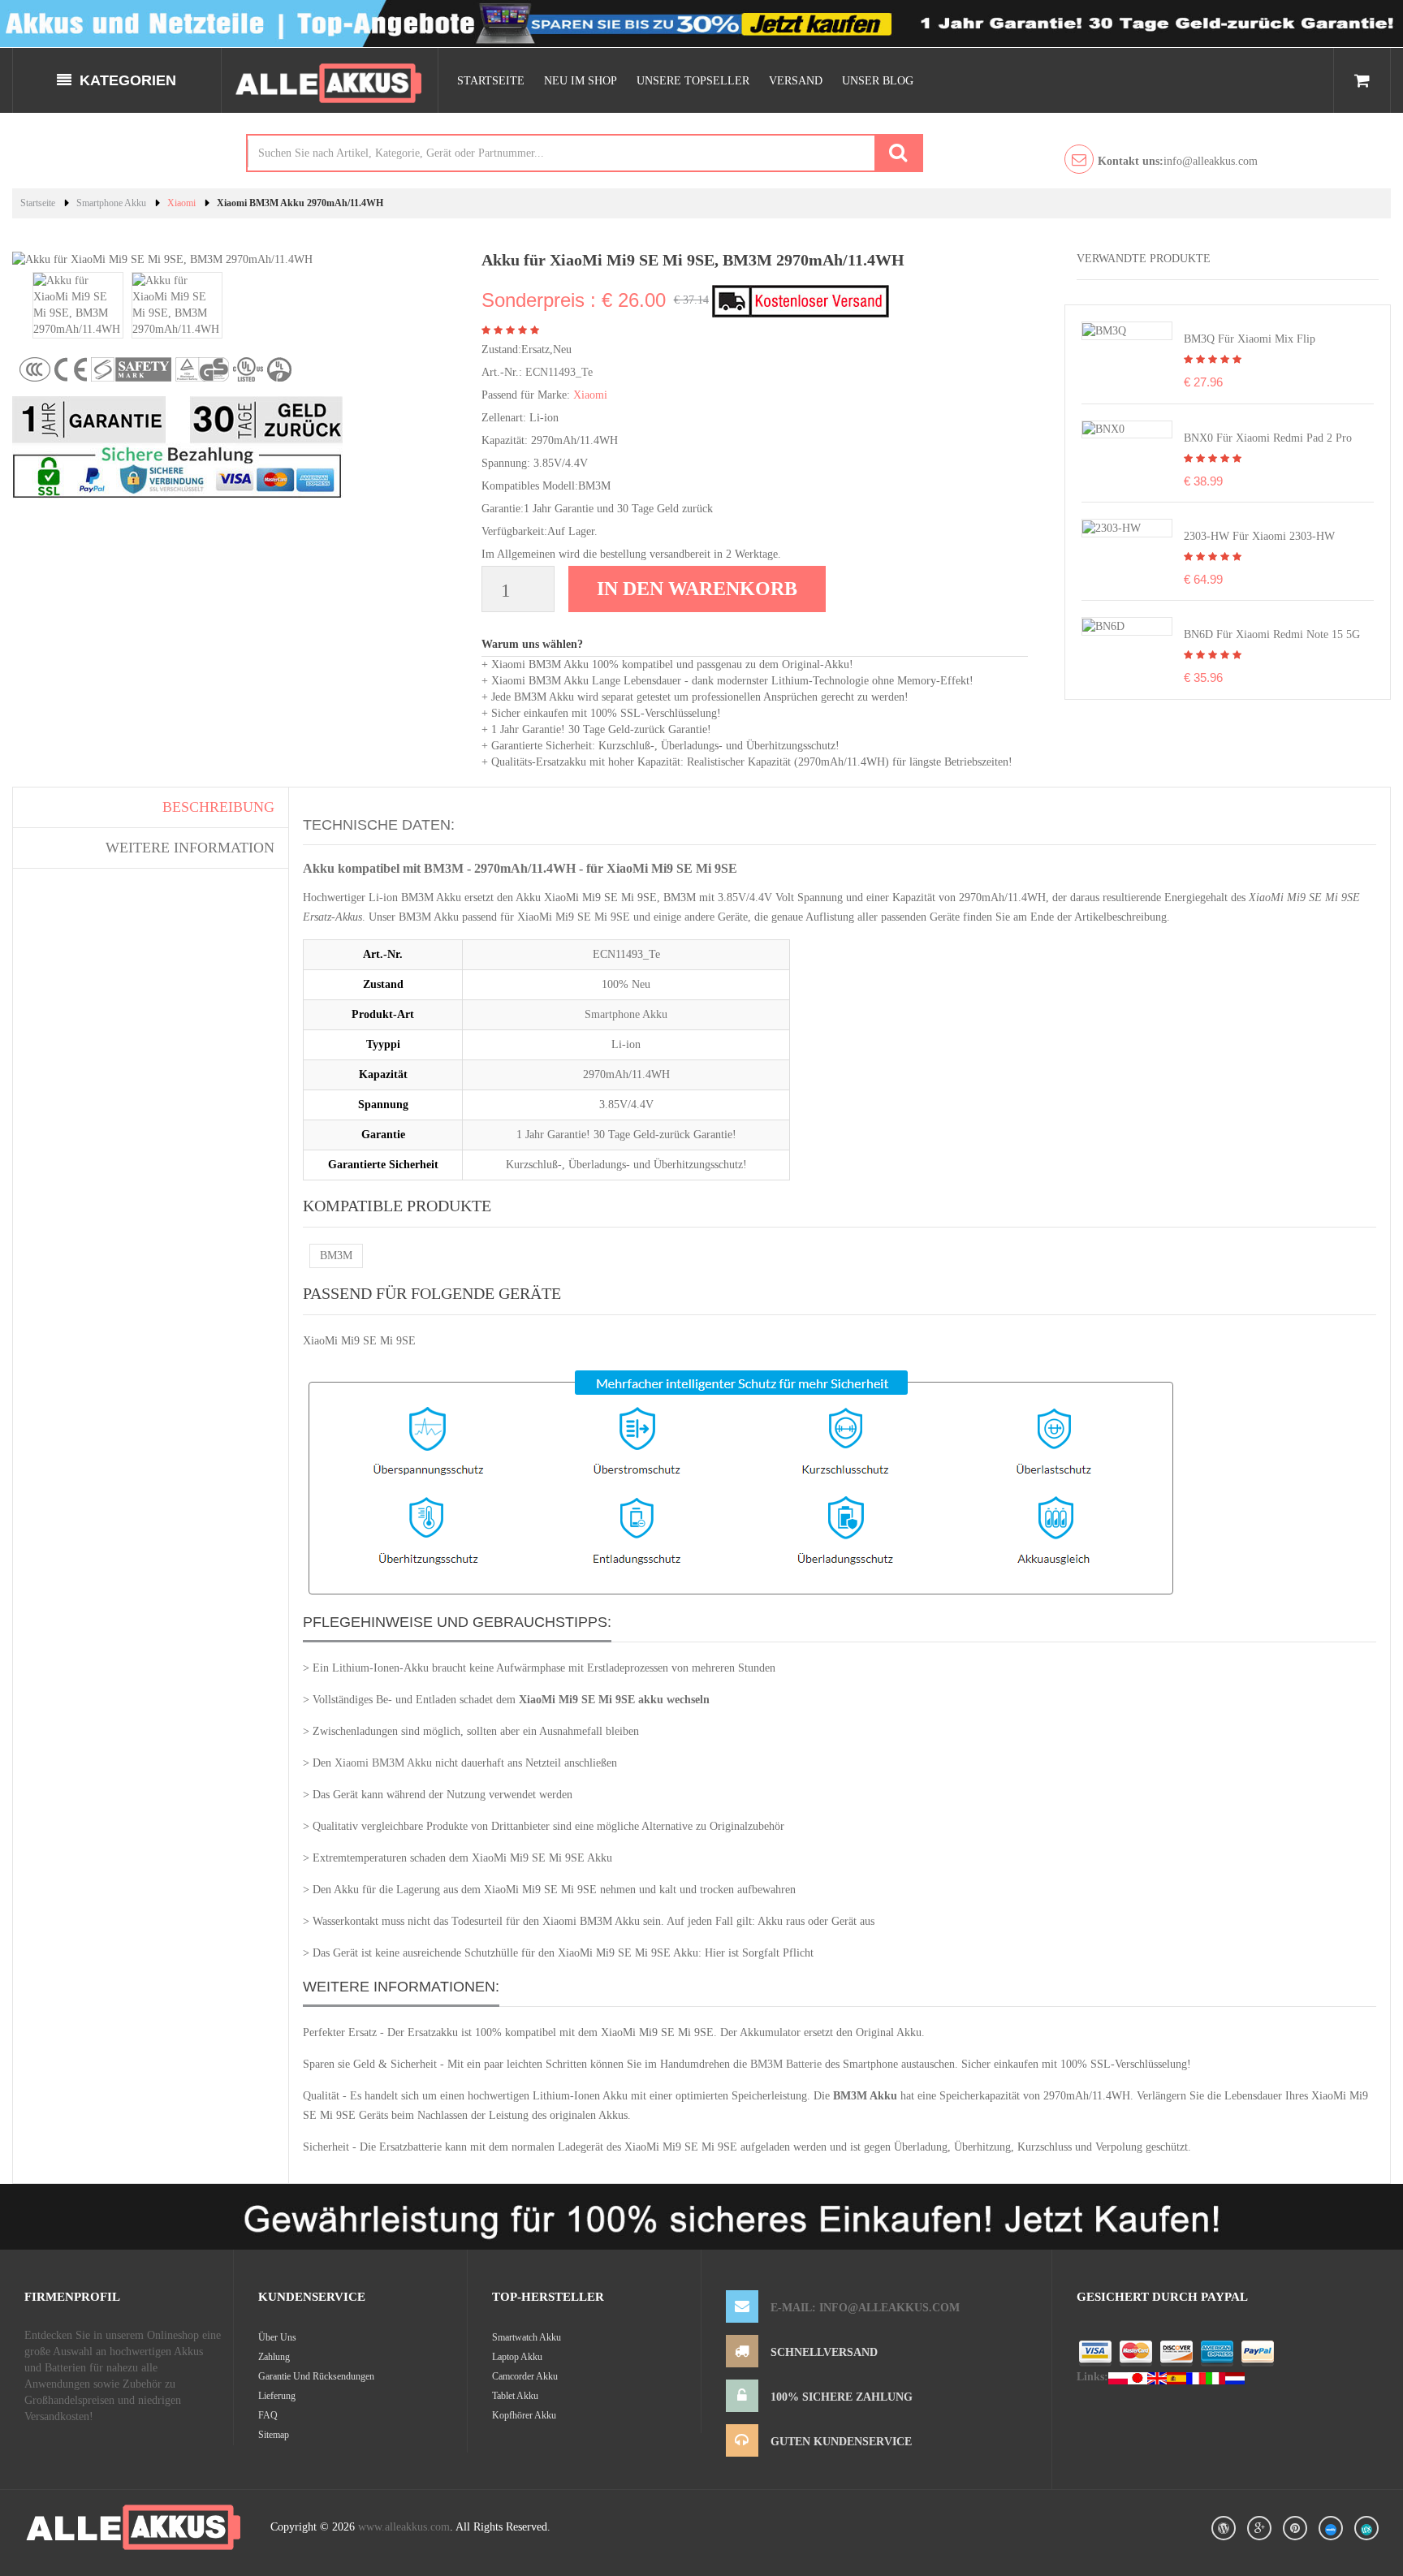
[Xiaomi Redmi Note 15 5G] (1103, 626)
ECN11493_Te (559, 372)
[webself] (1366, 2528)
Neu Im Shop (581, 81)
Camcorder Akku (525, 2376)
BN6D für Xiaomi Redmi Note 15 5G (1272, 634)
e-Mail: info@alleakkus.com (865, 2308)
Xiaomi (181, 203)
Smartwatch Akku (527, 2337)
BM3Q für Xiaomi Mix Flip (1250, 339)
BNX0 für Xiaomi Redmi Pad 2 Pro (1268, 438)
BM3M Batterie (786, 2064)
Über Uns (277, 2337)
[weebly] (1331, 2528)
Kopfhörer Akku (524, 2415)
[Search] (898, 153)
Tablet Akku (515, 2396)
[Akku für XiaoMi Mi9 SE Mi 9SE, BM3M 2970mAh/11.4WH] (78, 304)
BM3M (336, 1256)
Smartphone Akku (111, 203)
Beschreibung (218, 807)
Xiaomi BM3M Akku (383, 1763)
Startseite (491, 81)
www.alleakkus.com (404, 2527)
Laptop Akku (517, 2357)
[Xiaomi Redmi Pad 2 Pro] (1103, 429)
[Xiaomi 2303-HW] (1112, 527)
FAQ (268, 2415)
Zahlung (274, 2357)
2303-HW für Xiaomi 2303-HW (1259, 536)
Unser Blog (878, 81)
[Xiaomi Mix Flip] (1104, 330)
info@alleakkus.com (1178, 161)
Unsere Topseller (693, 81)
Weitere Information (190, 848)
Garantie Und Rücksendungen (316, 2376)
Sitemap (274, 2435)
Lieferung (277, 2396)
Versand (796, 81)
